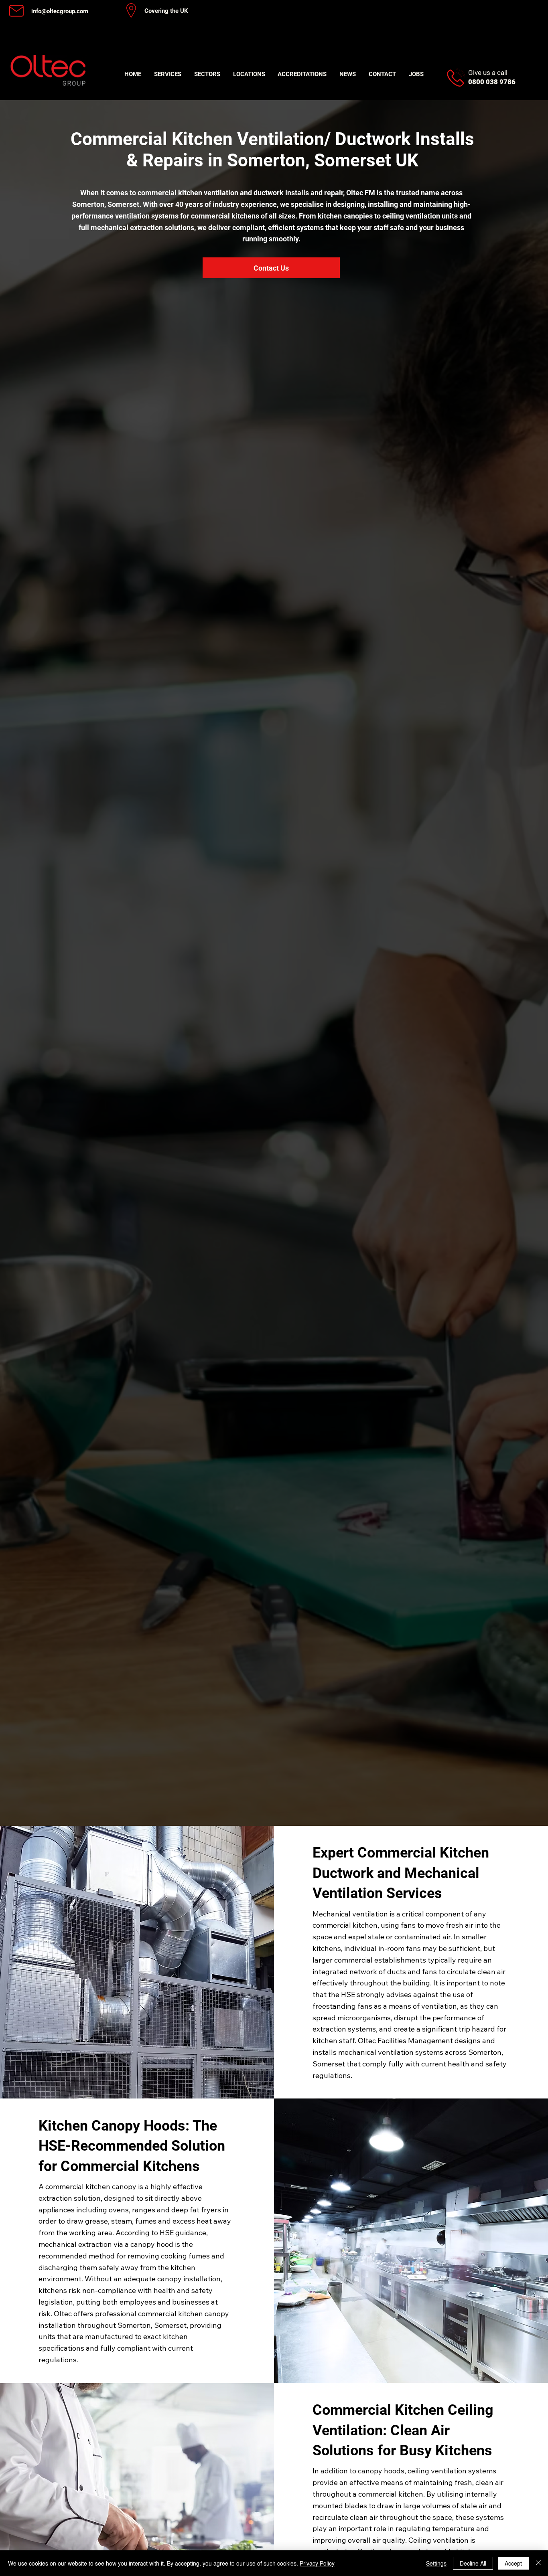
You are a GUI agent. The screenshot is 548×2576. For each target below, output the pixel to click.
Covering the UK (166, 11)
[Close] (538, 2563)
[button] (168, 74)
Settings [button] (436, 2563)
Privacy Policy (317, 2563)
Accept (513, 2563)
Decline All (473, 2563)
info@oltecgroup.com (60, 11)
